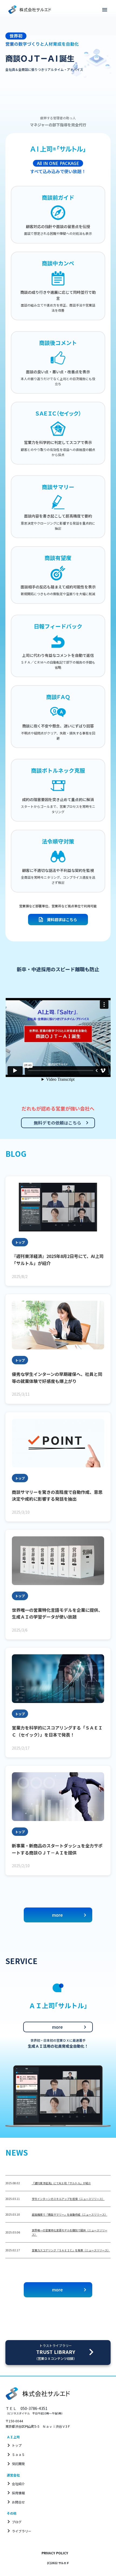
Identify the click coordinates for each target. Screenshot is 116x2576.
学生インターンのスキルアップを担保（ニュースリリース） (68, 2199)
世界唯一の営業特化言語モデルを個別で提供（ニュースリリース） (70, 2232)
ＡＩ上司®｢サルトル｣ (58, 149)
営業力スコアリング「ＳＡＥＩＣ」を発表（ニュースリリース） (71, 2250)
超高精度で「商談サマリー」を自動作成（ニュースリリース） (70, 2214)
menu (105, 10)
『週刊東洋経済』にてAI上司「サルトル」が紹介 (61, 2183)
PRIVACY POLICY (55, 2553)
